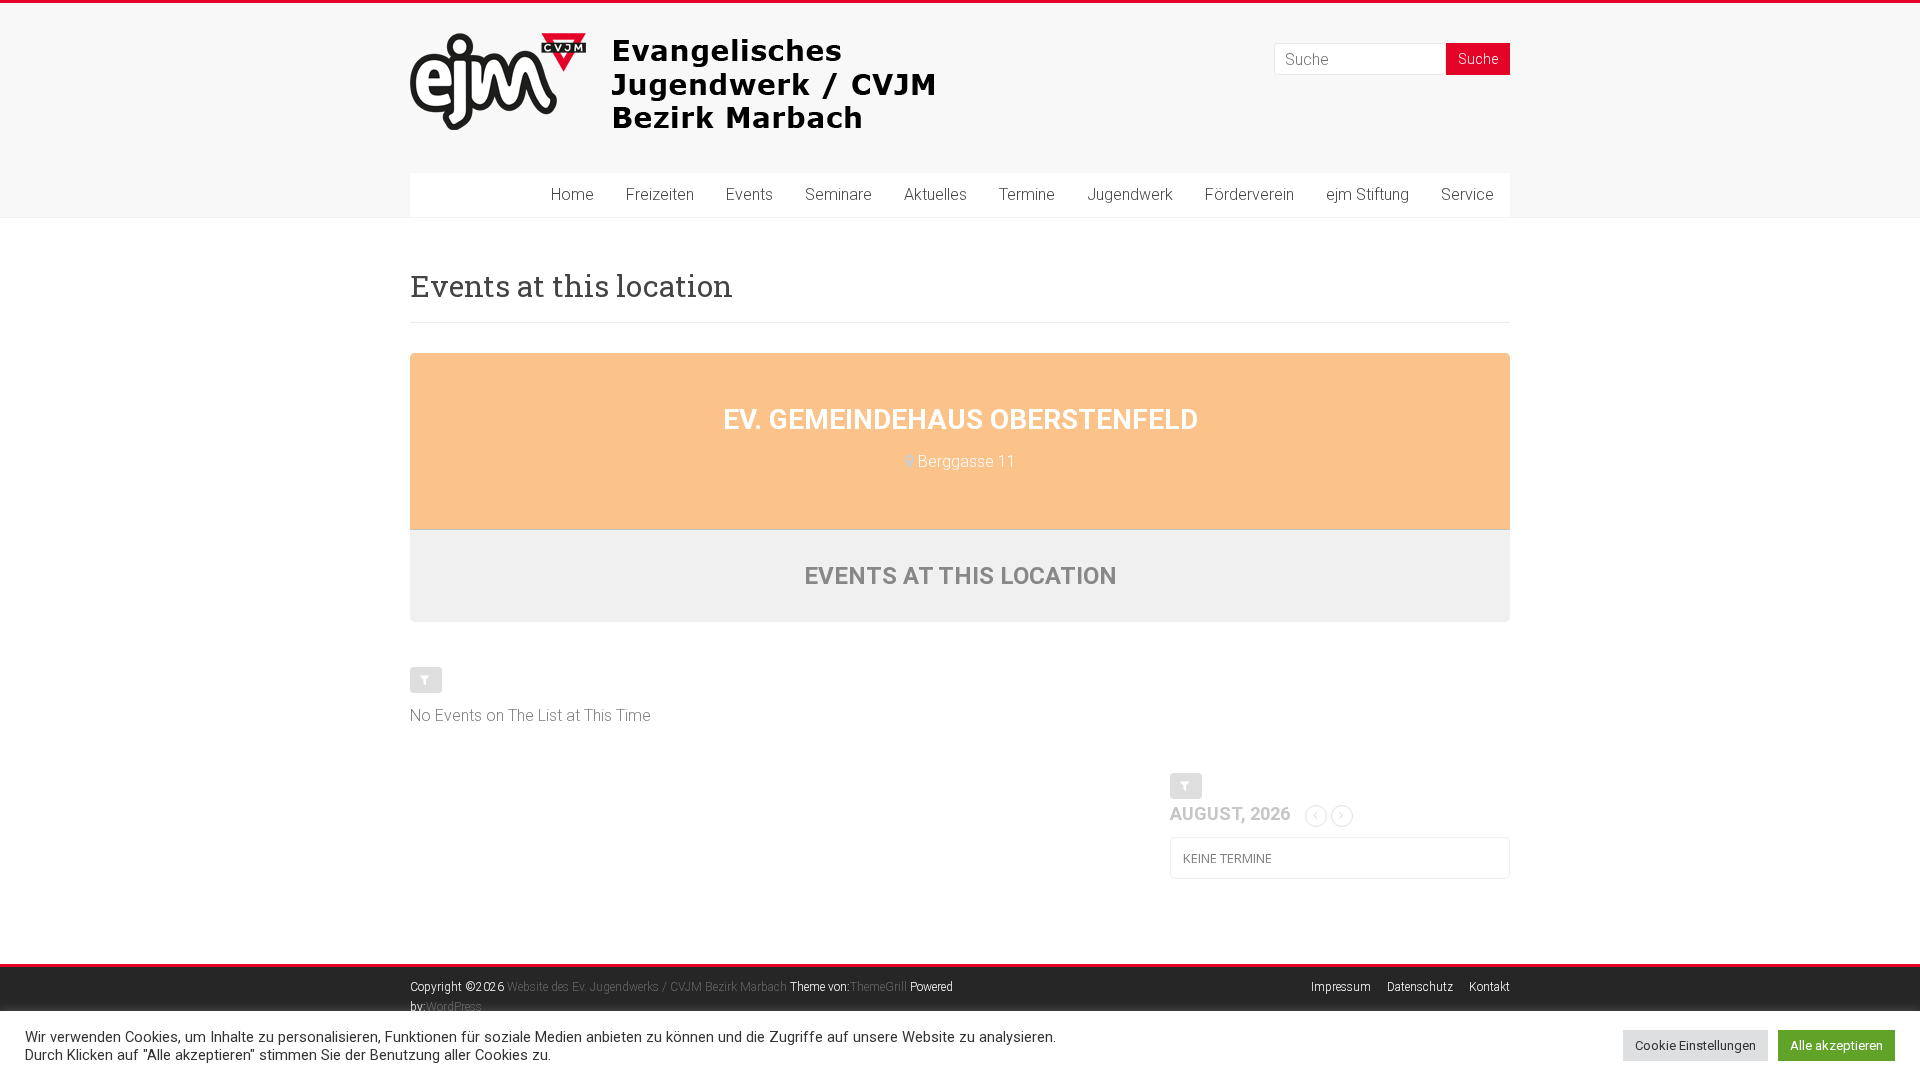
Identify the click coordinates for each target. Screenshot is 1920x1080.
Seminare (838, 194)
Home (572, 194)
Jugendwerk (1130, 194)
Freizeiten (660, 194)
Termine (1027, 194)
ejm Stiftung (1367, 194)
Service (1467, 194)
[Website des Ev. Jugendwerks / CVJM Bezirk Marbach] (710, 42)
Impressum (1341, 987)
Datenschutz (1420, 987)
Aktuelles (935, 194)
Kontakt (1489, 987)
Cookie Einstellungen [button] (1695, 1045)
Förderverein (1249, 194)
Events (749, 194)
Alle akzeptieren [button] (1836, 1045)
